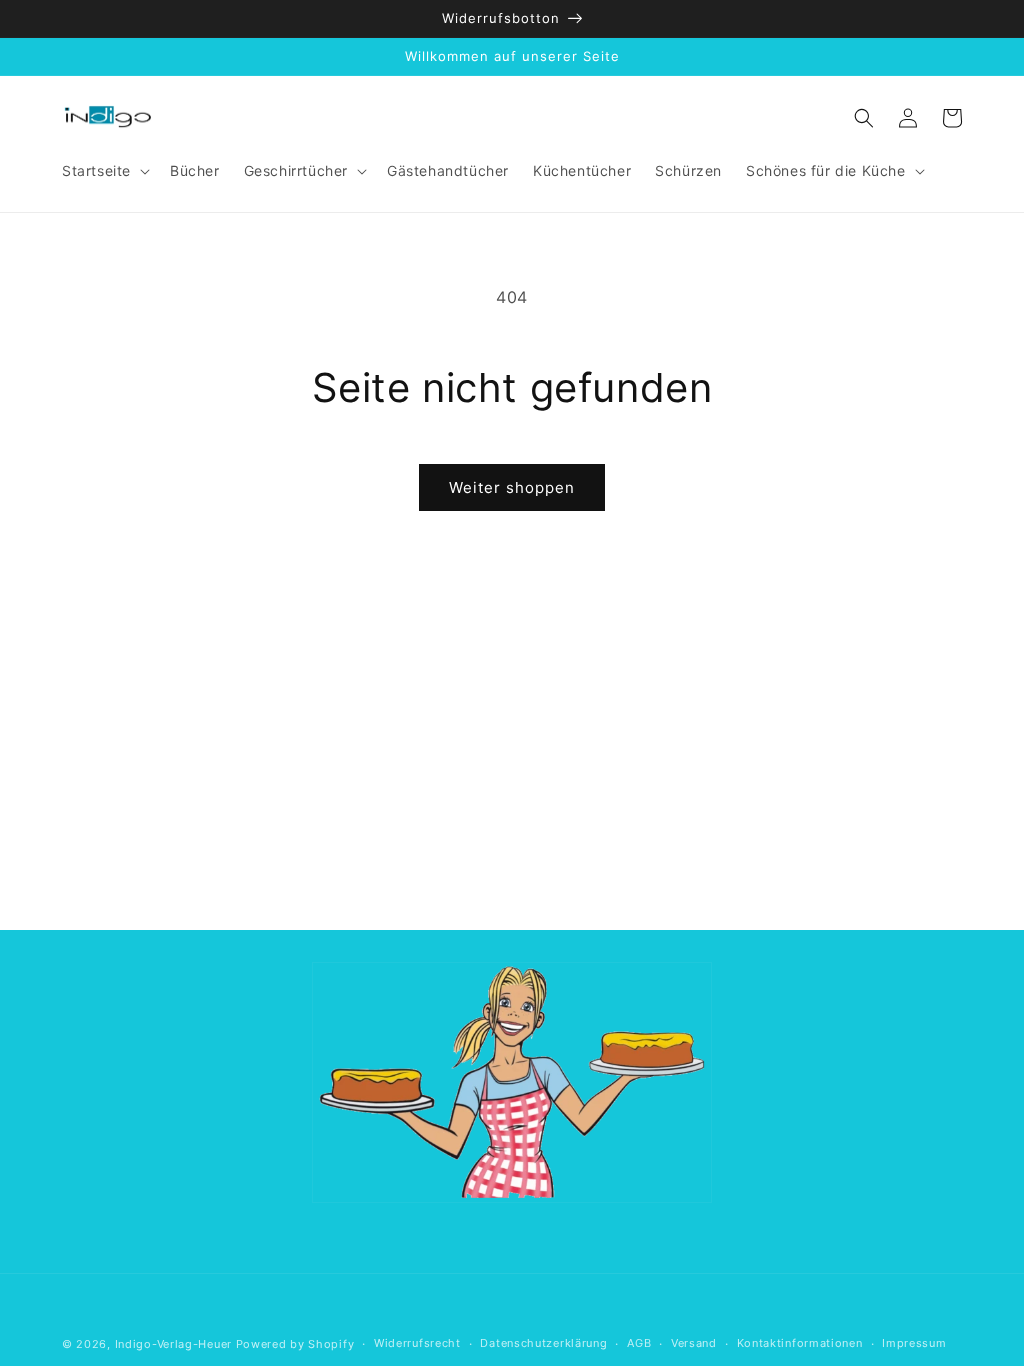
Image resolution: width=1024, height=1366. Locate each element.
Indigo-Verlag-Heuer (173, 1344)
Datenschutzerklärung (543, 1343)
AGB (639, 1343)
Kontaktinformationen (800, 1343)
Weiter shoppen (512, 487)
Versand (694, 1343)
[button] (104, 171)
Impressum (914, 1343)
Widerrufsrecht (417, 1343)
